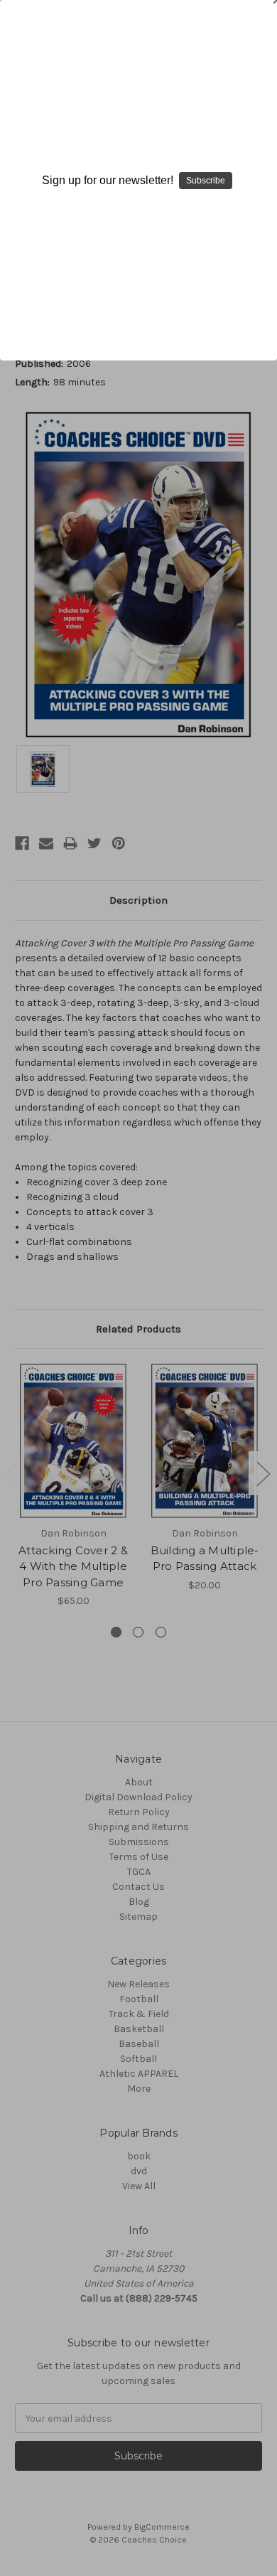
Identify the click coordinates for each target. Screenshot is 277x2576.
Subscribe (206, 181)
